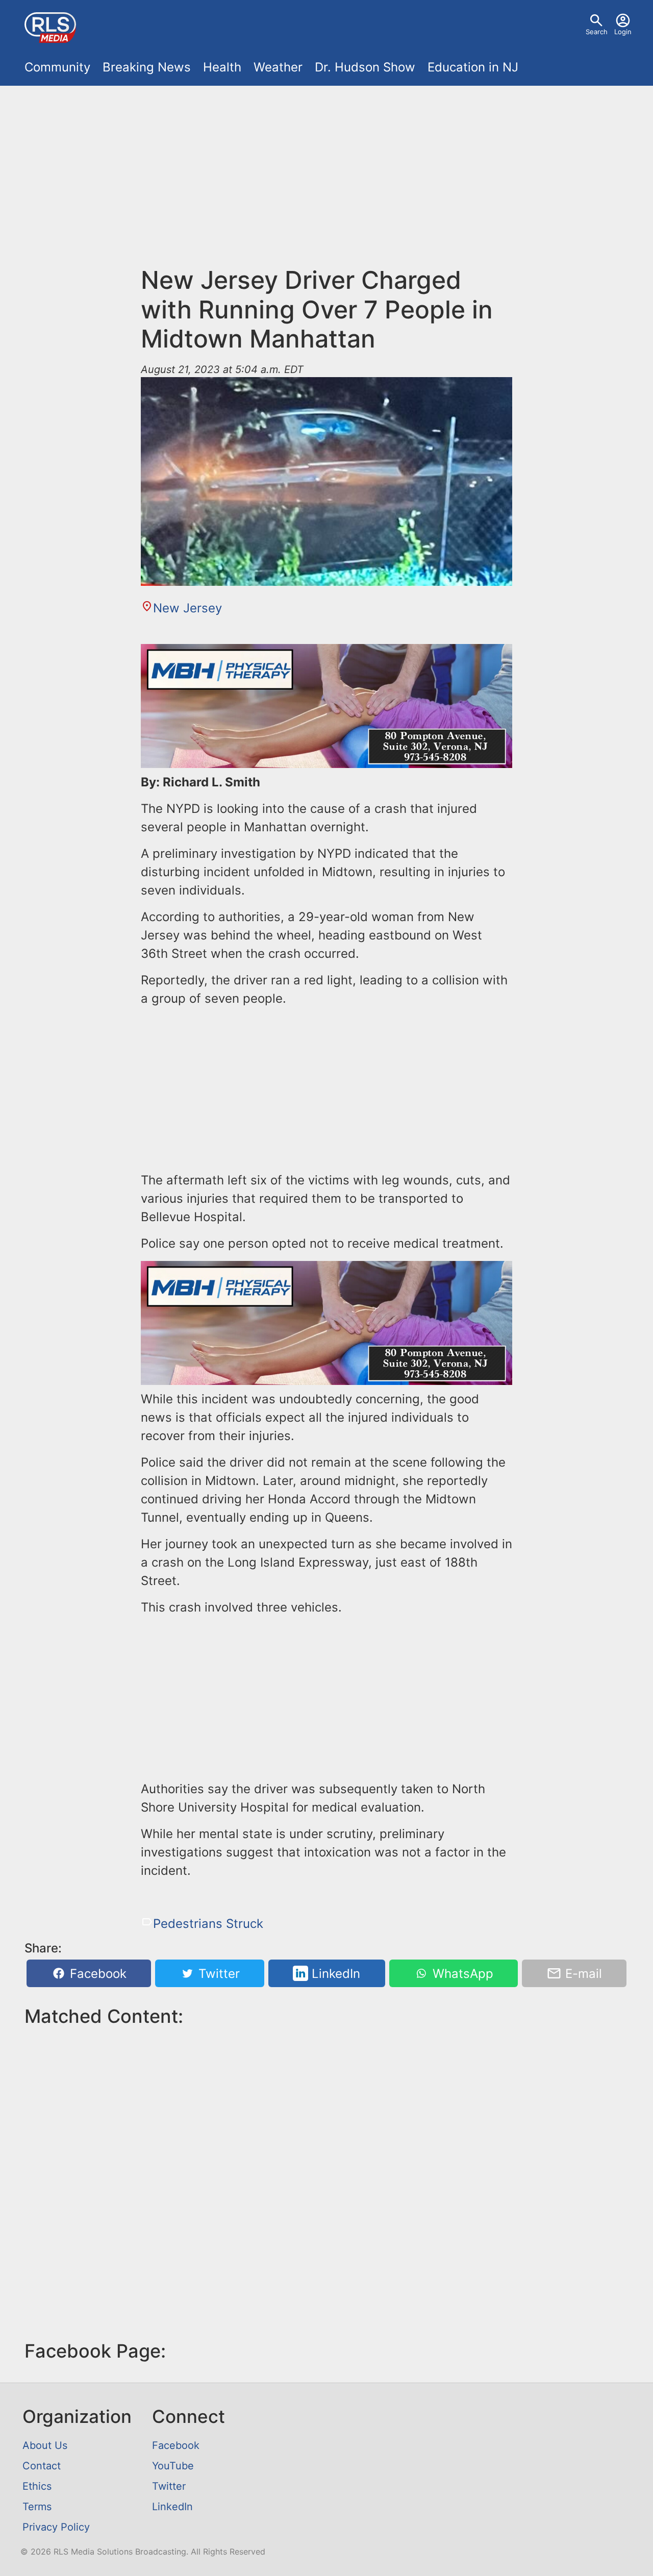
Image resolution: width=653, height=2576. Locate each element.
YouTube (173, 2466)
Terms (37, 2507)
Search (597, 32)
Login (623, 32)
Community (57, 67)
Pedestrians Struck (208, 1924)
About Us (45, 2445)
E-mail (582, 1974)
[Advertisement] (326, 169)
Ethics (37, 2486)
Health (222, 67)
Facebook (96, 1974)
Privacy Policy (56, 2527)
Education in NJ (473, 67)
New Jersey (187, 608)
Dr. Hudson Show (365, 67)
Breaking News (147, 67)
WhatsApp (461, 1974)
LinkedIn (334, 1974)
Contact (42, 2466)
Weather (278, 67)
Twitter (217, 1974)
